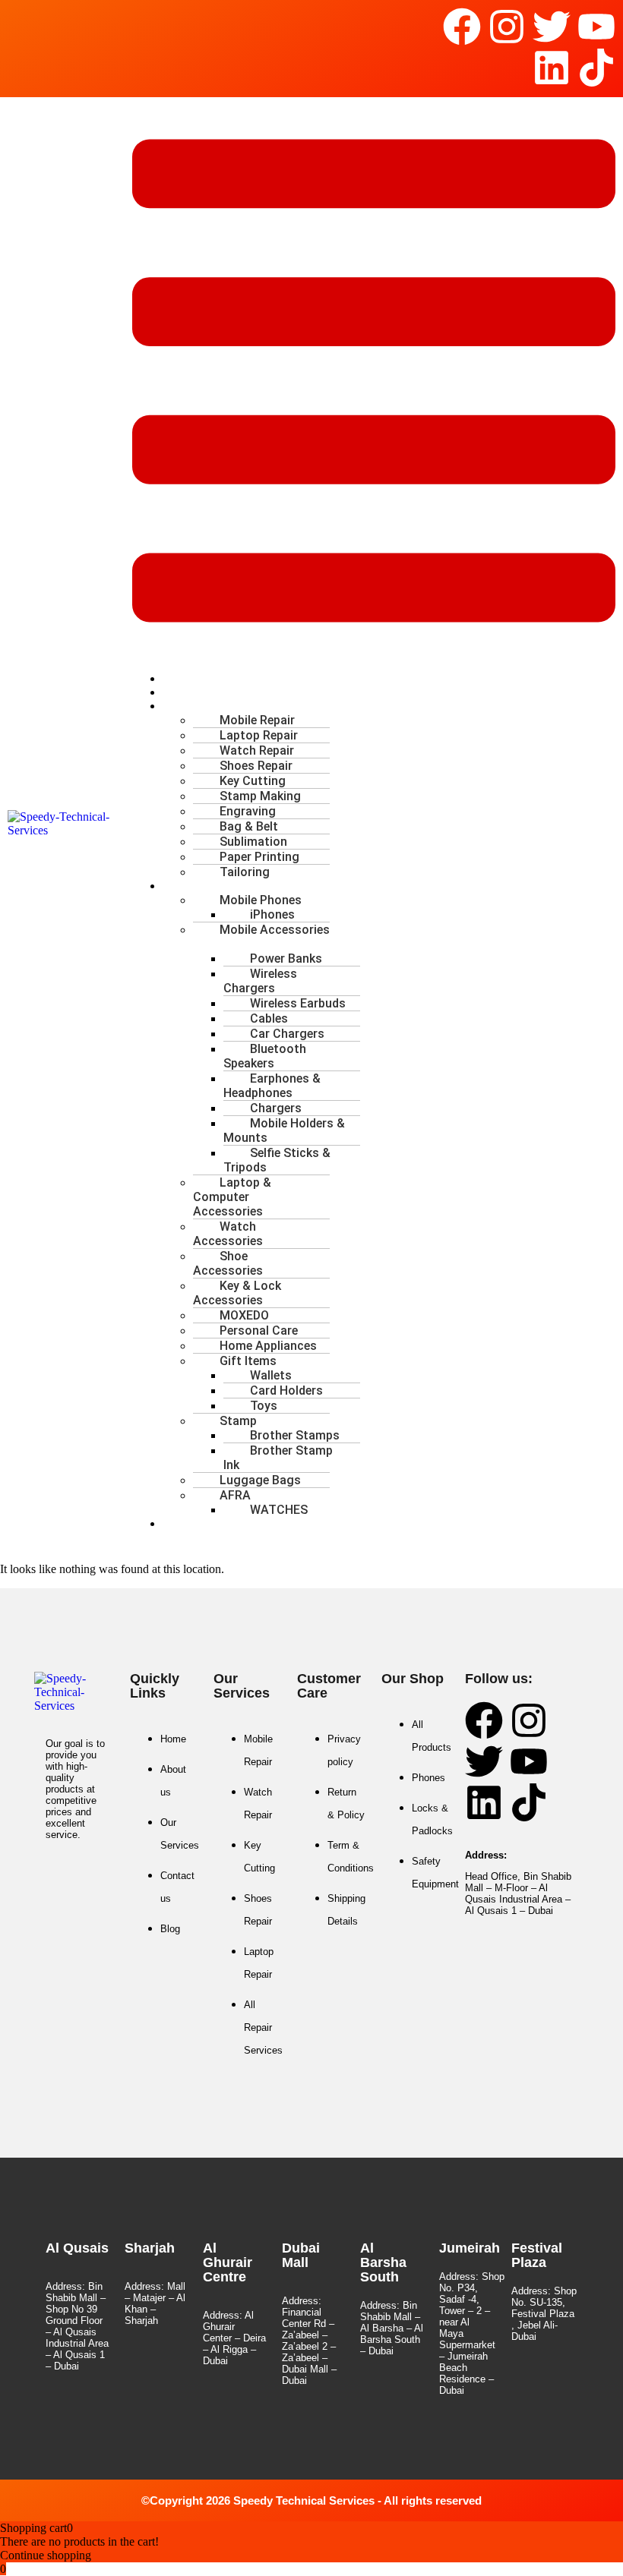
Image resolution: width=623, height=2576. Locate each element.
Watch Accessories (228, 1234)
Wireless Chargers (260, 981)
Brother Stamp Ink (278, 1458)
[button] (374, 382)
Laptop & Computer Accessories (232, 1197)
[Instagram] (507, 27)
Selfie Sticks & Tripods (277, 1160)
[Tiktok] (596, 68)
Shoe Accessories (228, 1263)
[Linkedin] (552, 68)
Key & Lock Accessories (237, 1293)
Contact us (203, 1523)
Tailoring (245, 872)
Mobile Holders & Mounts (284, 1130)
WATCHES (279, 1510)
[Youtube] (596, 27)
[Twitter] (552, 27)
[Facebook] (462, 27)
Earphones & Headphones (272, 1086)
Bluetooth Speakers (265, 1056)
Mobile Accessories (275, 930)
